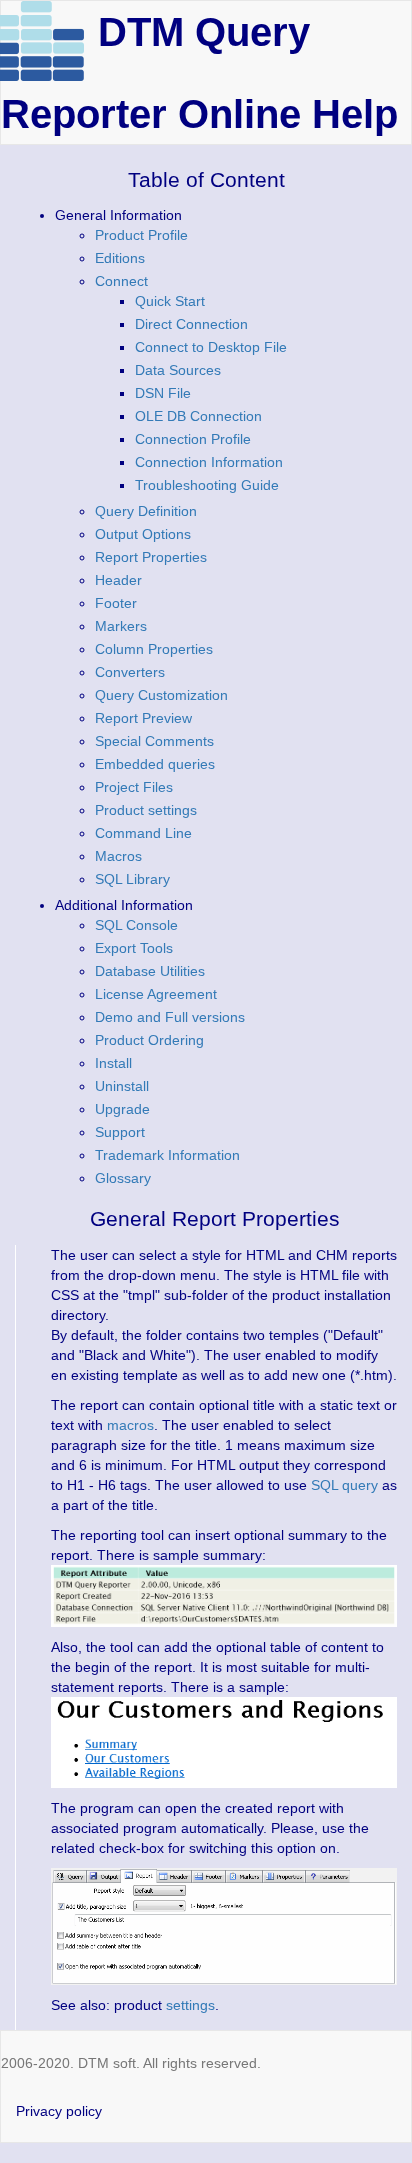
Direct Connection (191, 324)
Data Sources (178, 370)
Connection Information (209, 462)
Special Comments (154, 741)
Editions (120, 258)
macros (130, 1425)
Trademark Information (167, 1155)
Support (120, 1132)
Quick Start (170, 301)
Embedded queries (155, 764)
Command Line (143, 833)
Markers (121, 626)
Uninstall (122, 1086)
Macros (118, 856)
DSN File (163, 393)
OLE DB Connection (198, 416)
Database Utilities (150, 971)
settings (190, 2005)
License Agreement (156, 994)
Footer (116, 603)
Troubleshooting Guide (207, 485)
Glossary (123, 1178)
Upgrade (122, 1109)
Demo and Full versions (170, 1017)
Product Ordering (149, 1040)
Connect (121, 281)
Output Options (143, 534)
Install (113, 1063)
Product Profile (141, 235)
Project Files (134, 787)
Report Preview (143, 718)
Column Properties (154, 649)
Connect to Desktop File (211, 347)
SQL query (344, 1485)
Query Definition (146, 511)
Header (118, 580)
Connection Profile (193, 439)
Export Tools (134, 948)
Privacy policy (59, 2111)
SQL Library (132, 879)
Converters (130, 672)
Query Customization (161, 695)
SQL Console (136, 925)
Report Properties (151, 557)
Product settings (146, 810)
